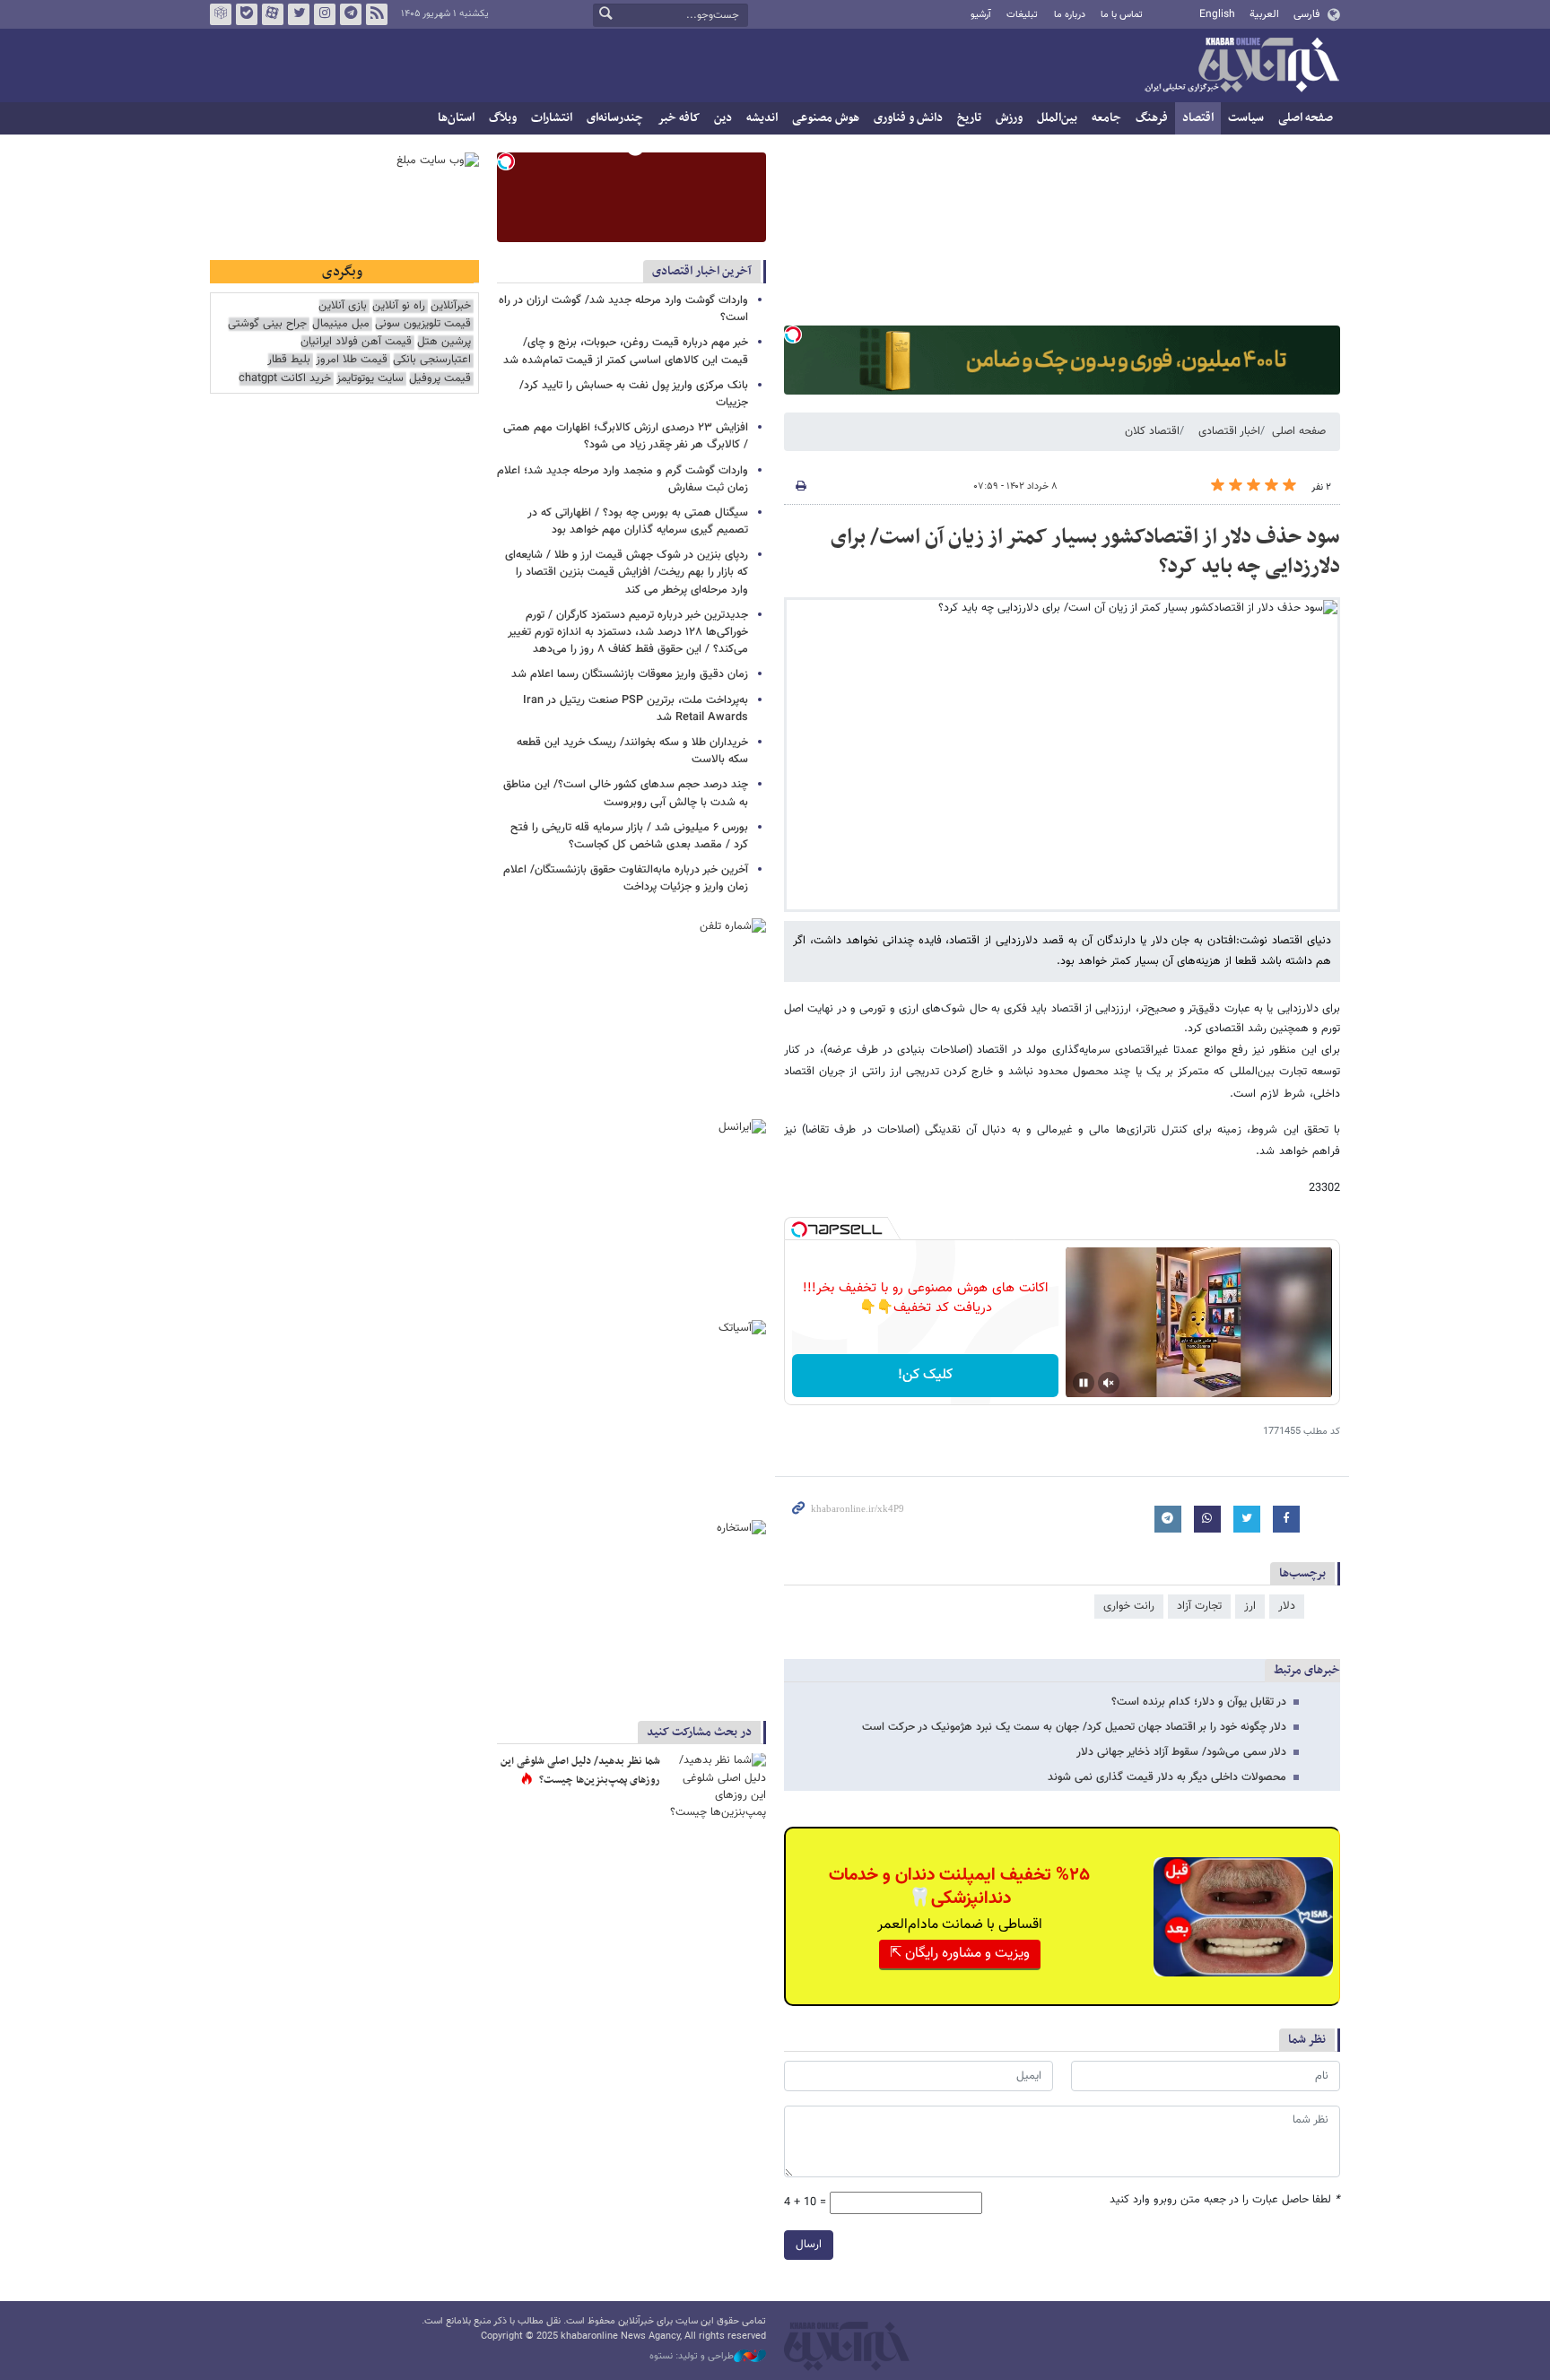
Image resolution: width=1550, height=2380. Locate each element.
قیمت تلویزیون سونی (423, 324)
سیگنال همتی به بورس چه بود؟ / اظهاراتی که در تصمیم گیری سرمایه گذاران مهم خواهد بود (638, 521)
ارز (1250, 1606)
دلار (1287, 1606)
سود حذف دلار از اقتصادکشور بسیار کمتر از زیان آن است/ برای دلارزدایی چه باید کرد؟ (1085, 552)
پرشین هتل (444, 342)
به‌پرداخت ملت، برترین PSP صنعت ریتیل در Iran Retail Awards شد (636, 709)
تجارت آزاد (1199, 1606)
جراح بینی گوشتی (267, 324)
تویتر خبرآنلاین (299, 14)
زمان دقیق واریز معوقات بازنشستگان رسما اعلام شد (628, 674)
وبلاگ (503, 118)
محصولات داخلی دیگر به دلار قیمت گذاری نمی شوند (1167, 1777)
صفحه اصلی (1306, 118)
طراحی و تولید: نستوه (692, 2357)
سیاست (1246, 118)
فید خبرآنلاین (377, 14)
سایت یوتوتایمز (370, 379)
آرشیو (981, 15)
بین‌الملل (1057, 118)
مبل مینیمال (341, 324)
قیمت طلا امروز (352, 360)
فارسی (1306, 14)
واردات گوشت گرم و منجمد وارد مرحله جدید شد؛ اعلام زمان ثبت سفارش (623, 479)
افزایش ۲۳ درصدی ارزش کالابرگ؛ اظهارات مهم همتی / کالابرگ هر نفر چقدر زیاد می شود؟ (626, 436)
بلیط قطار (289, 360)
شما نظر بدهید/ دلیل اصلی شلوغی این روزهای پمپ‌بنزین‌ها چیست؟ (580, 1771)
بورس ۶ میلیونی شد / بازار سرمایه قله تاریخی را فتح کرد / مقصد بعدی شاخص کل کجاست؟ (629, 836)
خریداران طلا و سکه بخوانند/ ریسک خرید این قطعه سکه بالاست (632, 751)
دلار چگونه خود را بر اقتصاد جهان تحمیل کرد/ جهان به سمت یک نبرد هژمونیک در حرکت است (1074, 1727)
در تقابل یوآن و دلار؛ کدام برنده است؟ (1199, 1702)
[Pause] (1084, 1383)
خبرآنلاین (1241, 66)
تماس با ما (1122, 15)
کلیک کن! (925, 1375)
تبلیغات (1022, 15)
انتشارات (552, 118)
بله (247, 14)
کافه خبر (679, 118)
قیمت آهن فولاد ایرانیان (356, 342)
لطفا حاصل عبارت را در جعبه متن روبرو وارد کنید (1225, 2200)
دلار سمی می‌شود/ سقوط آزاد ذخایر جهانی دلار (1181, 1752)
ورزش (1009, 118)
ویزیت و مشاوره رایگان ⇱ (960, 1954)
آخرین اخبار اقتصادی (702, 271)
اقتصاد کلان (1152, 431)
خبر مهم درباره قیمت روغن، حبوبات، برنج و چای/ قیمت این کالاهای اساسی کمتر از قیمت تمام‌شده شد (626, 351)
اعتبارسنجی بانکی (432, 360)
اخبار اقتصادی (1229, 431)
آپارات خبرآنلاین (273, 14)
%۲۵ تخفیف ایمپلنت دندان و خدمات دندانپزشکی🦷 (959, 1887)
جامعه (1106, 118)
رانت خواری (1129, 1606)
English (1217, 14)
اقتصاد (1198, 118)
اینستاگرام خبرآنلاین (325, 14)
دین (723, 118)
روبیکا (221, 14)
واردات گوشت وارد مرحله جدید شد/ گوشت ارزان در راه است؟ (623, 309)
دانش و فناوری (908, 118)
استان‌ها (456, 118)
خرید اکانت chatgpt (285, 379)
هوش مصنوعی (826, 118)
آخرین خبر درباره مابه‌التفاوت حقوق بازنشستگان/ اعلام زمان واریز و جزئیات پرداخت (626, 878)
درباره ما (1070, 15)
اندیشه (762, 118)
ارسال (809, 2245)
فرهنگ (1152, 118)
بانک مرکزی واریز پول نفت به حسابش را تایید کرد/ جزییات (634, 394)
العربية (1264, 14)
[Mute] (1109, 1383)
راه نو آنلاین (399, 306)
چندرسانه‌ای (615, 118)
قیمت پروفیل (440, 379)
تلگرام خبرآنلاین (351, 14)
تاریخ (969, 118)
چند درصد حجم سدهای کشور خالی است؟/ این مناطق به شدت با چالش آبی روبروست (626, 793)
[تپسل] (793, 334)
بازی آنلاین (343, 306)
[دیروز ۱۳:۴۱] (717, 1786)
